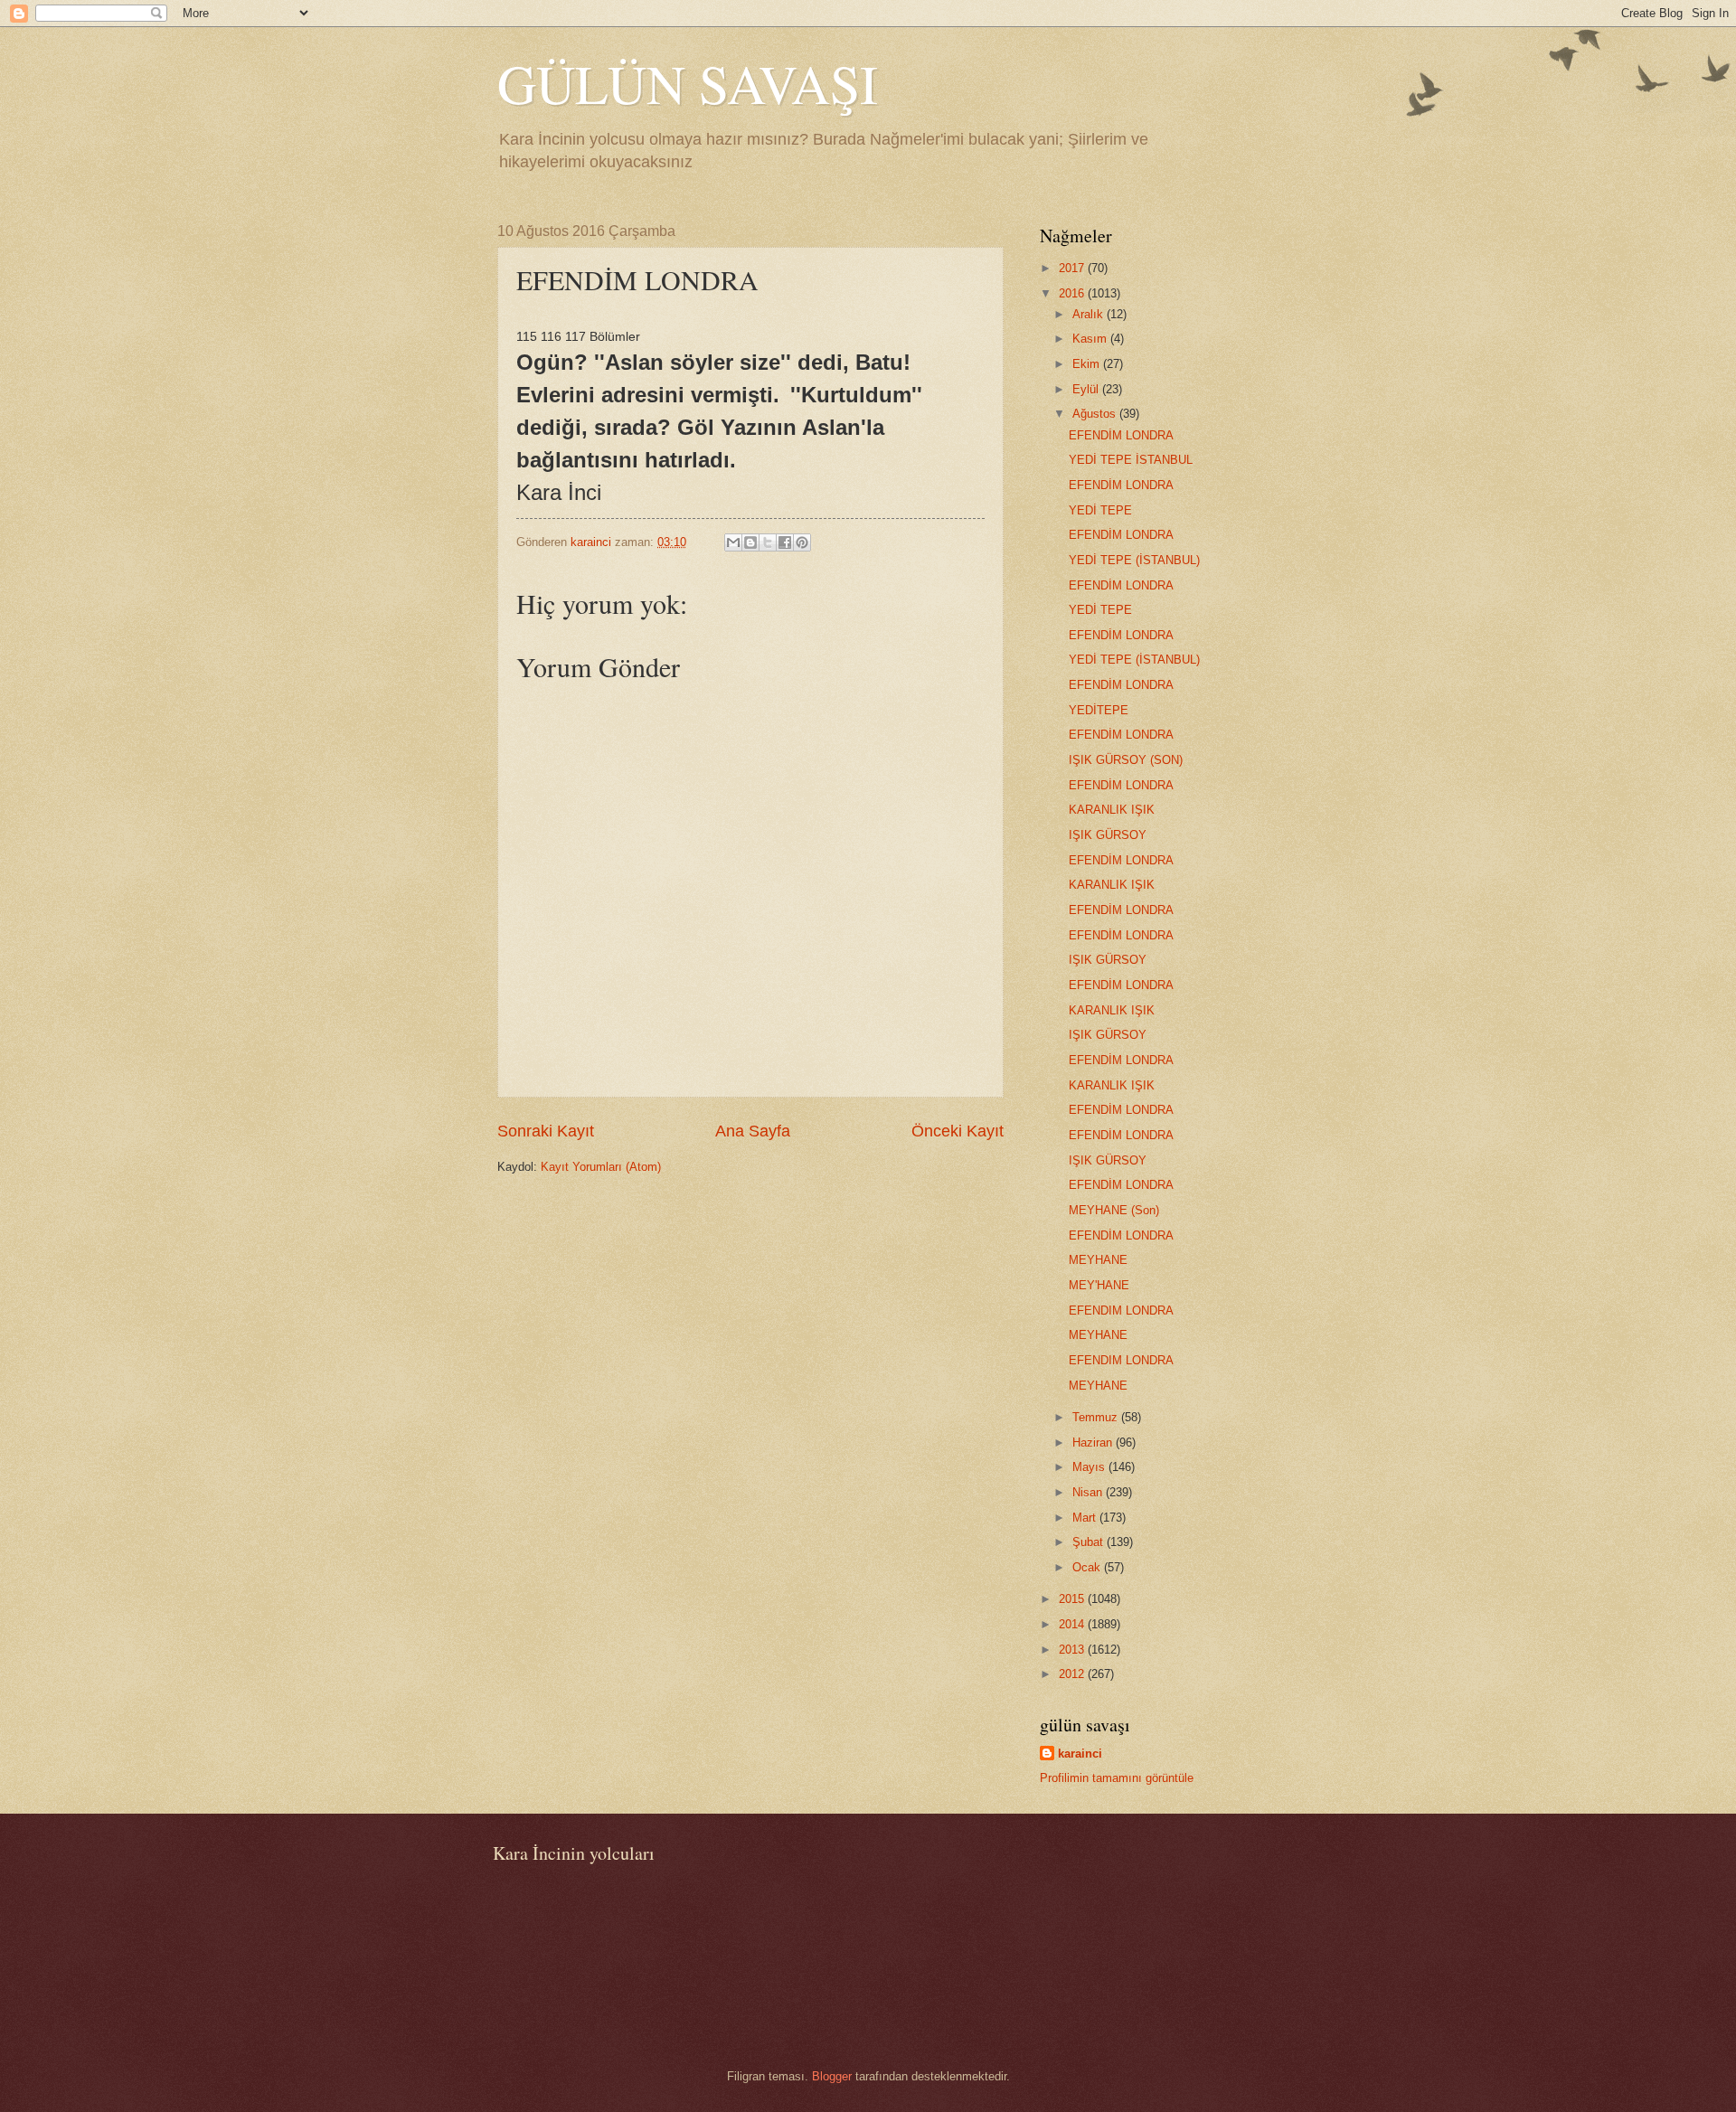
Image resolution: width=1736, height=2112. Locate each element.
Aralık (1090, 314)
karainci (1080, 1754)
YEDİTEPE (1099, 710)
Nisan (1089, 1492)
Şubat (1090, 1542)
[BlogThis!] (750, 542)
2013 (1073, 1650)
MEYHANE (1098, 1260)
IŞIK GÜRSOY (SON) (1126, 760)
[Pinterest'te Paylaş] (802, 542)
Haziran (1094, 1443)
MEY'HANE (1099, 1285)
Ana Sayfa (753, 1131)
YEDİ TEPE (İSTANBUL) (1134, 560)
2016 (1073, 293)
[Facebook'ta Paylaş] (785, 542)
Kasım (1091, 339)
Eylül (1087, 389)
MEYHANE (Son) (1114, 1210)
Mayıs (1090, 1467)
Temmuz (1097, 1417)
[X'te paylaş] (768, 542)
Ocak (1088, 1567)
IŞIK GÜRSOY (1108, 835)
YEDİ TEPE (1100, 510)
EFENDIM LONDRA (1121, 1311)
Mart (1086, 1518)
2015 (1073, 1599)
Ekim (1088, 364)
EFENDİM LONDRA (1121, 435)
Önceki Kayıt (958, 1131)
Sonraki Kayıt (546, 1131)
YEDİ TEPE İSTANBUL (1131, 460)
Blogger (832, 2076)
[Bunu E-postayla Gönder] (733, 542)
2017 (1073, 268)
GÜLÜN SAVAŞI (688, 83)
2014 (1073, 1624)
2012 (1073, 1674)
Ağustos (1096, 414)
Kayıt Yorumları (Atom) (601, 1167)
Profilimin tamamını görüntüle (1117, 1778)
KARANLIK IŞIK (1112, 810)
